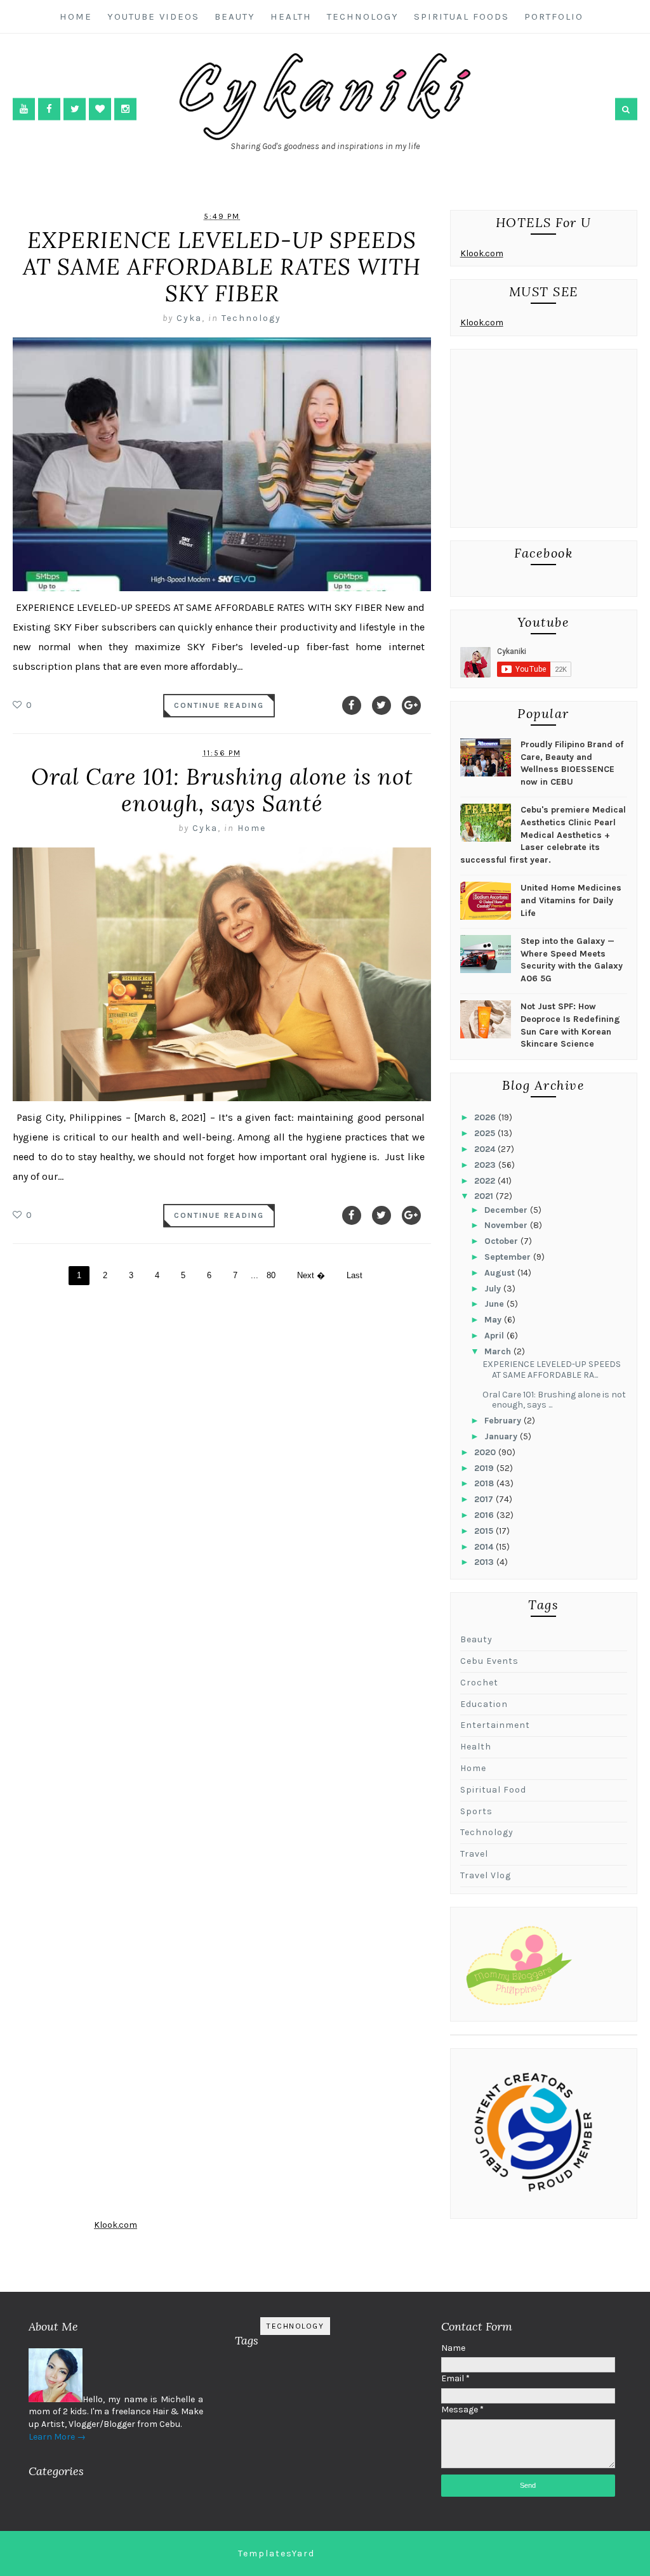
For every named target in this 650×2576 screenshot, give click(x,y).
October (502, 1241)
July (494, 1289)
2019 (485, 1468)
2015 (485, 1531)
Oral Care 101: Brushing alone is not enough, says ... (554, 1400)
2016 (485, 1515)
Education (484, 1704)
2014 (485, 1547)
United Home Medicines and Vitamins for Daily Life (571, 900)
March (499, 1351)
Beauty (235, 16)
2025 (486, 1133)
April (495, 1336)
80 (271, 1275)
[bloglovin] (100, 109)
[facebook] (49, 109)
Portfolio (554, 16)
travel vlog (486, 1875)
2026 (486, 1117)
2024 (486, 1149)
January (502, 1436)
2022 (486, 1181)
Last (355, 1275)
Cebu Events (489, 1661)
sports (476, 1811)
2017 (485, 1499)
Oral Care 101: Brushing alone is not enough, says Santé (222, 790)
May (494, 1320)
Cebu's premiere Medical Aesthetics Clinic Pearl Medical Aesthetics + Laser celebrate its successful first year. (543, 834)
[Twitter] (381, 705)
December (507, 1210)
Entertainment (495, 1725)
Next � (311, 1275)
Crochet (479, 1683)
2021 (485, 1196)
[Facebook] (352, 705)
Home (76, 16)
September (509, 1257)
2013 (485, 1562)
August (501, 1273)
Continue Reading (219, 705)
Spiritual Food (493, 1790)
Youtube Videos (153, 16)
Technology (363, 16)
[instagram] (125, 109)
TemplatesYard (276, 2553)
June (495, 1304)
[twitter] (75, 109)
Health (291, 16)
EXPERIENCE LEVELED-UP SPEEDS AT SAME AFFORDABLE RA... (552, 1370)
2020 (486, 1452)
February (504, 1421)
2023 (486, 1165)
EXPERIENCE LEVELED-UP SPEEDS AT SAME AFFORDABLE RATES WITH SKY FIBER (222, 267)
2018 (485, 1483)
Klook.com (482, 253)
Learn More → (57, 2437)
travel (474, 1854)
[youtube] (24, 109)
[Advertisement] (544, 441)
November (507, 1225)
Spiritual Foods (461, 16)
